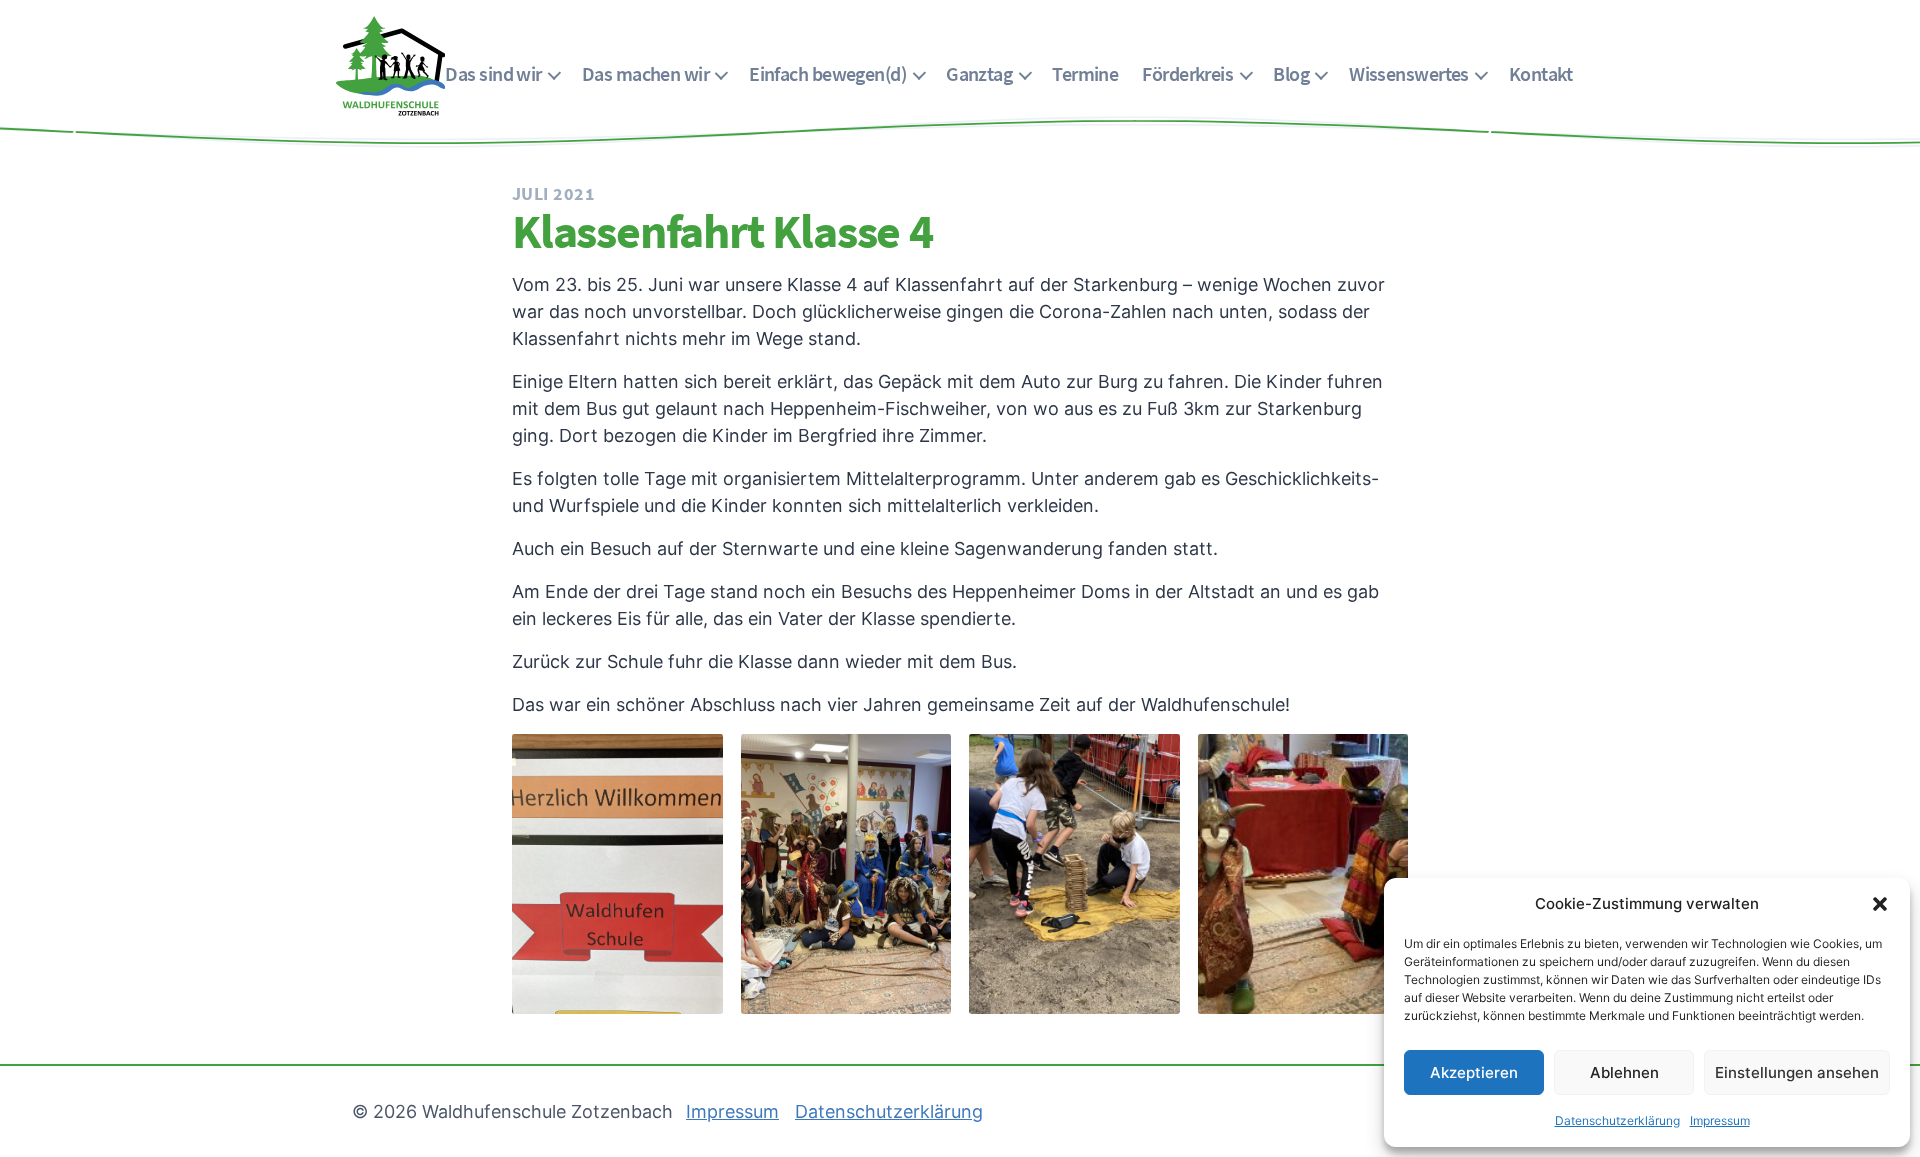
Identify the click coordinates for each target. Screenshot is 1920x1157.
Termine (1085, 73)
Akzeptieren (1474, 1072)
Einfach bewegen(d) (827, 73)
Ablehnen (1624, 1072)
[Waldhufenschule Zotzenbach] (390, 66)
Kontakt (1540, 73)
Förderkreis (1187, 73)
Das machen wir (645, 73)
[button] (1880, 904)
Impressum (1720, 1120)
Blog (1291, 73)
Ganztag (979, 73)
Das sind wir (493, 73)
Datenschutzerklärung (1617, 1120)
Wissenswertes (1409, 73)
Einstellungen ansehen (1797, 1072)
